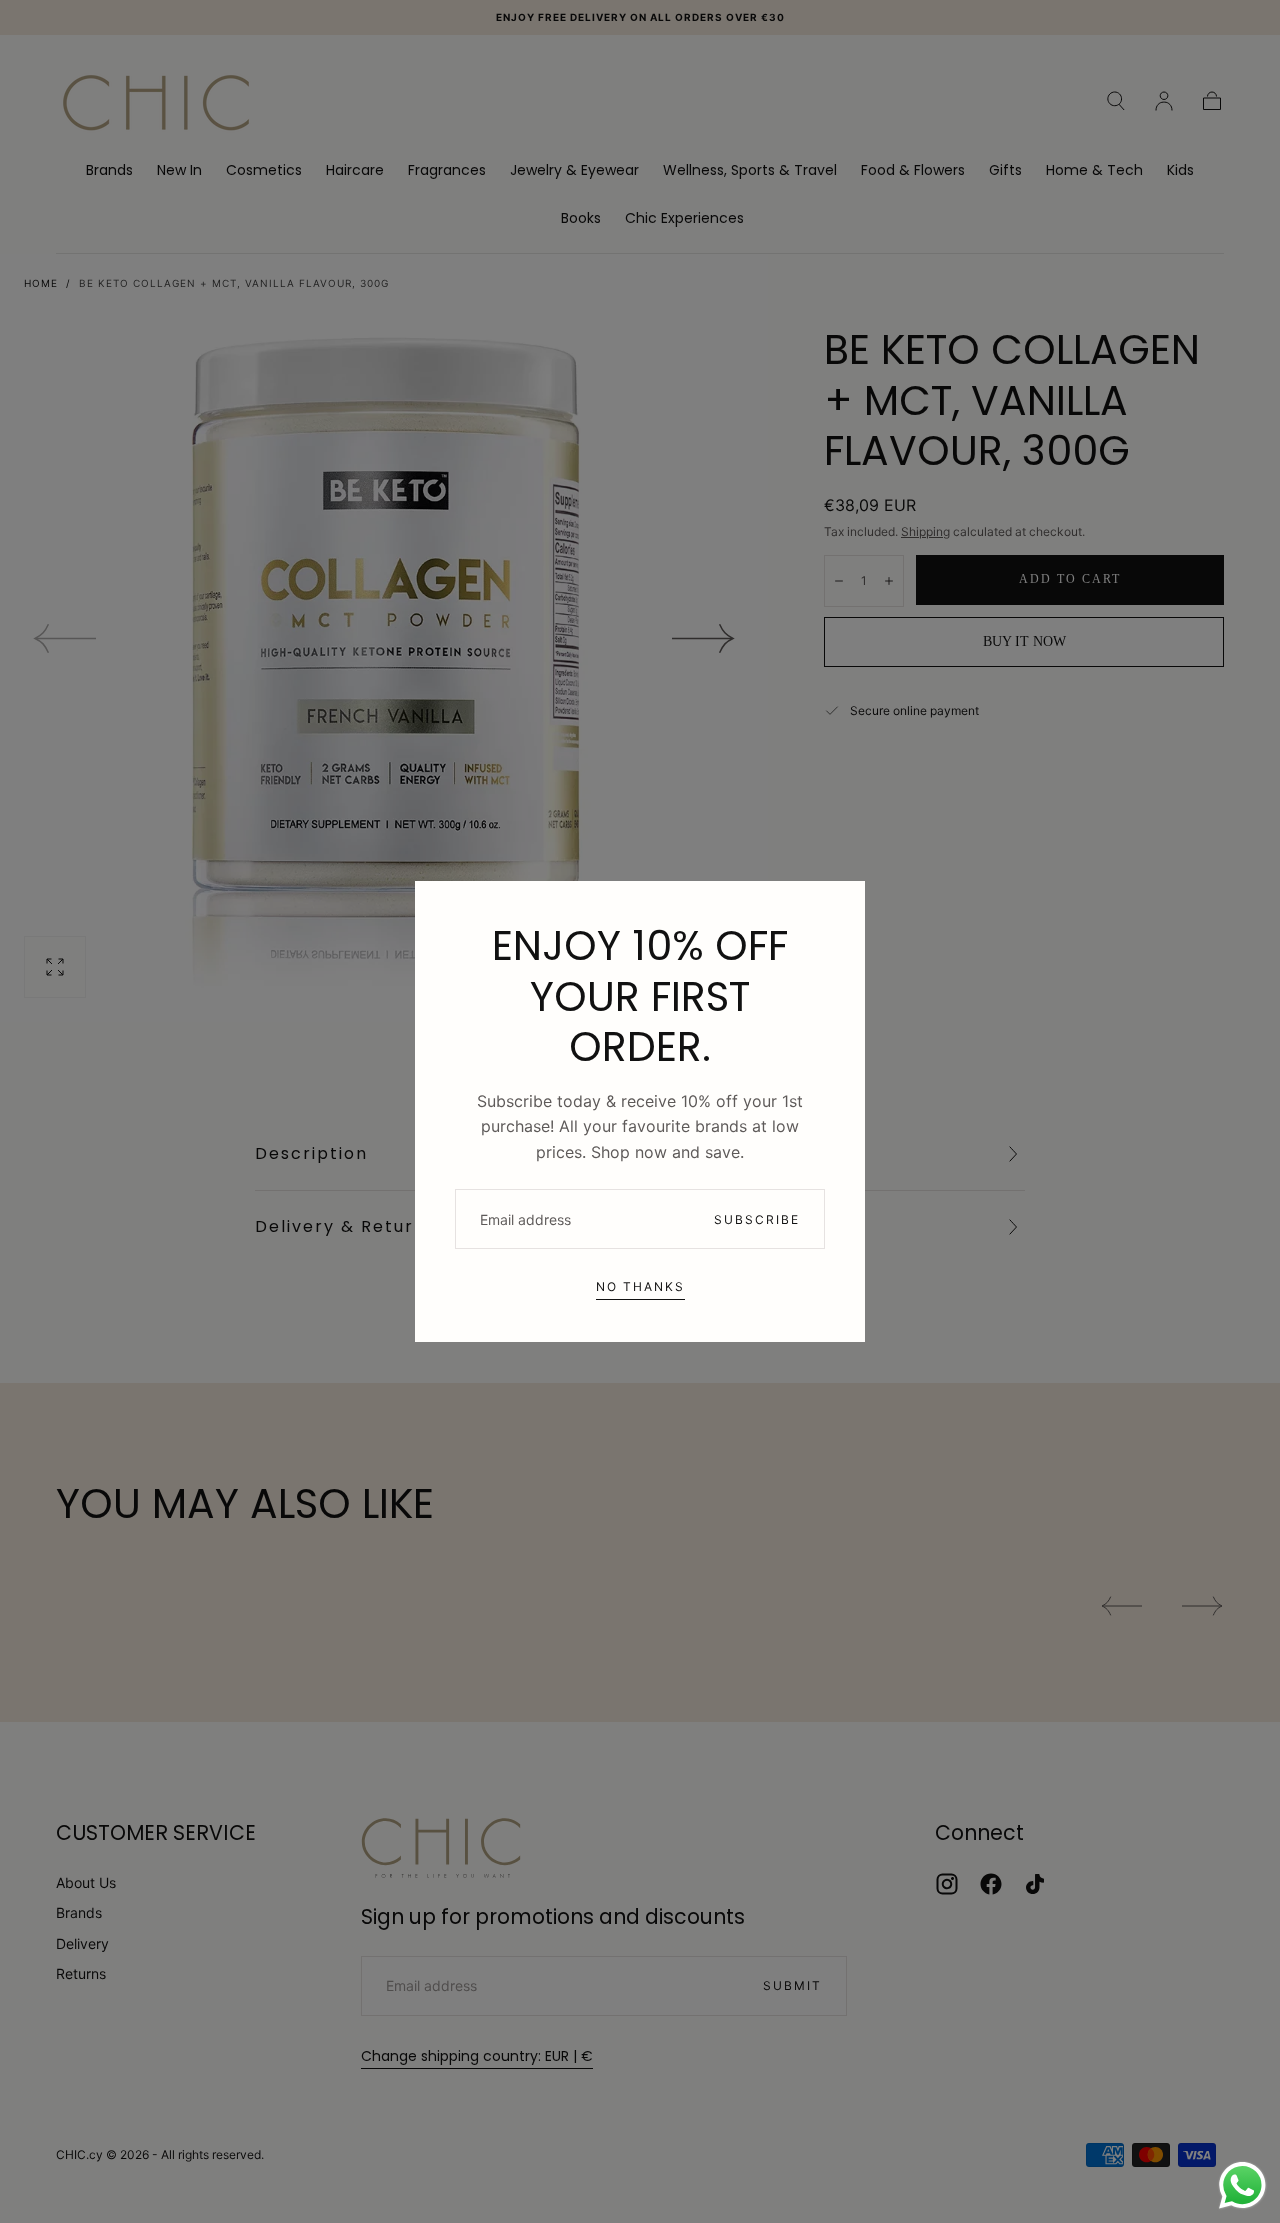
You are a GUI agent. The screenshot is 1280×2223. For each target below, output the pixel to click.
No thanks (640, 1286)
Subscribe (757, 1219)
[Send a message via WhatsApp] (1242, 2185)
